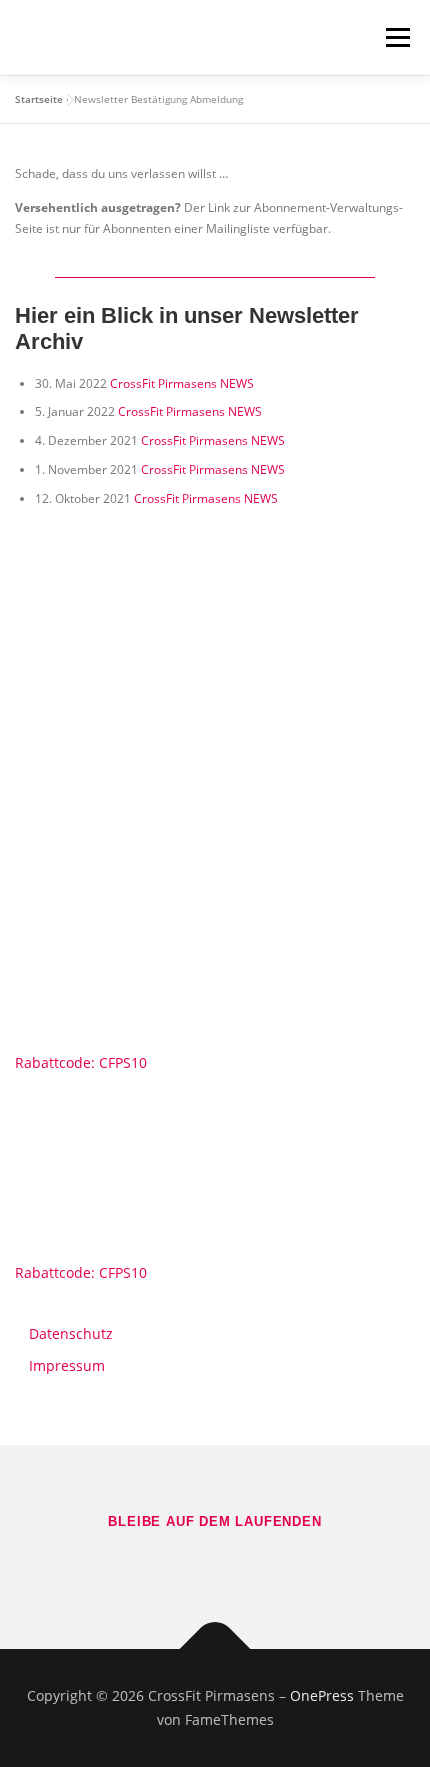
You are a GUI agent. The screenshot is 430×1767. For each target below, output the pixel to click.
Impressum (67, 1365)
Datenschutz (71, 1333)
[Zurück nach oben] (215, 1649)
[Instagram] (243, 1564)
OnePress (322, 1695)
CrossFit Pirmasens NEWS (182, 383)
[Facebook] (187, 1564)
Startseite (39, 99)
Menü (396, 37)
